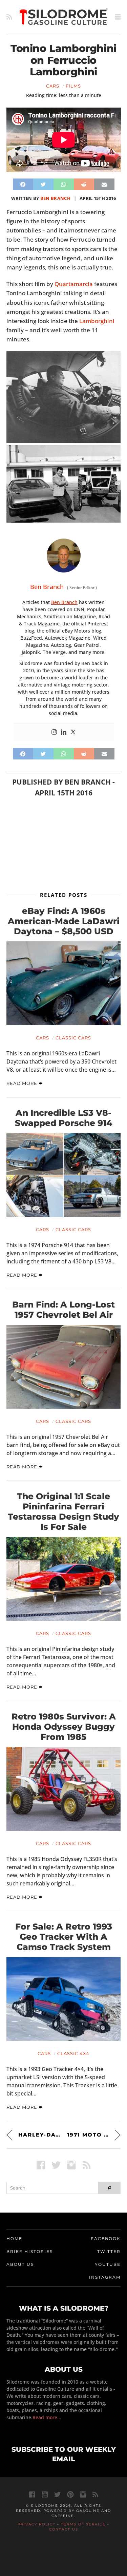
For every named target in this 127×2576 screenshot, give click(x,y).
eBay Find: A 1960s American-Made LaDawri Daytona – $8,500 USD (64, 921)
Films (73, 86)
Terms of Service (83, 2524)
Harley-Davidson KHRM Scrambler (39, 2135)
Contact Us (64, 2529)
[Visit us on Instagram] (71, 2165)
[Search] (109, 2188)
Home (14, 2239)
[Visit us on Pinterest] (70, 2494)
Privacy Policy (37, 2524)
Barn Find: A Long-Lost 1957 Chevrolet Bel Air (63, 1310)
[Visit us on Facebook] (41, 2165)
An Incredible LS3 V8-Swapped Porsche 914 (64, 1118)
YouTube (108, 2264)
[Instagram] (54, 732)
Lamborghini (97, 321)
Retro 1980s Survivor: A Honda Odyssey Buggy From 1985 (64, 1727)
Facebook (106, 2239)
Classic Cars (73, 1038)
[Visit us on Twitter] (57, 2494)
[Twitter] (73, 732)
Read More (23, 1083)
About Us (20, 2264)
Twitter (109, 2251)
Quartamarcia (74, 284)
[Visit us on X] (56, 2165)
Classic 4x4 (73, 2053)
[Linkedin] (64, 732)
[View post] (64, 983)
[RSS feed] (9, 17)
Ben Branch (55, 198)
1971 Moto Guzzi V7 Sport (94, 2135)
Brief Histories (30, 2251)
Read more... (47, 2417)
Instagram (105, 2277)
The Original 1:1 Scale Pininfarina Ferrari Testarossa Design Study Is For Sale (63, 1511)
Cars (53, 86)
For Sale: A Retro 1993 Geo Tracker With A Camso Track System (64, 1937)
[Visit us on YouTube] (45, 2494)
